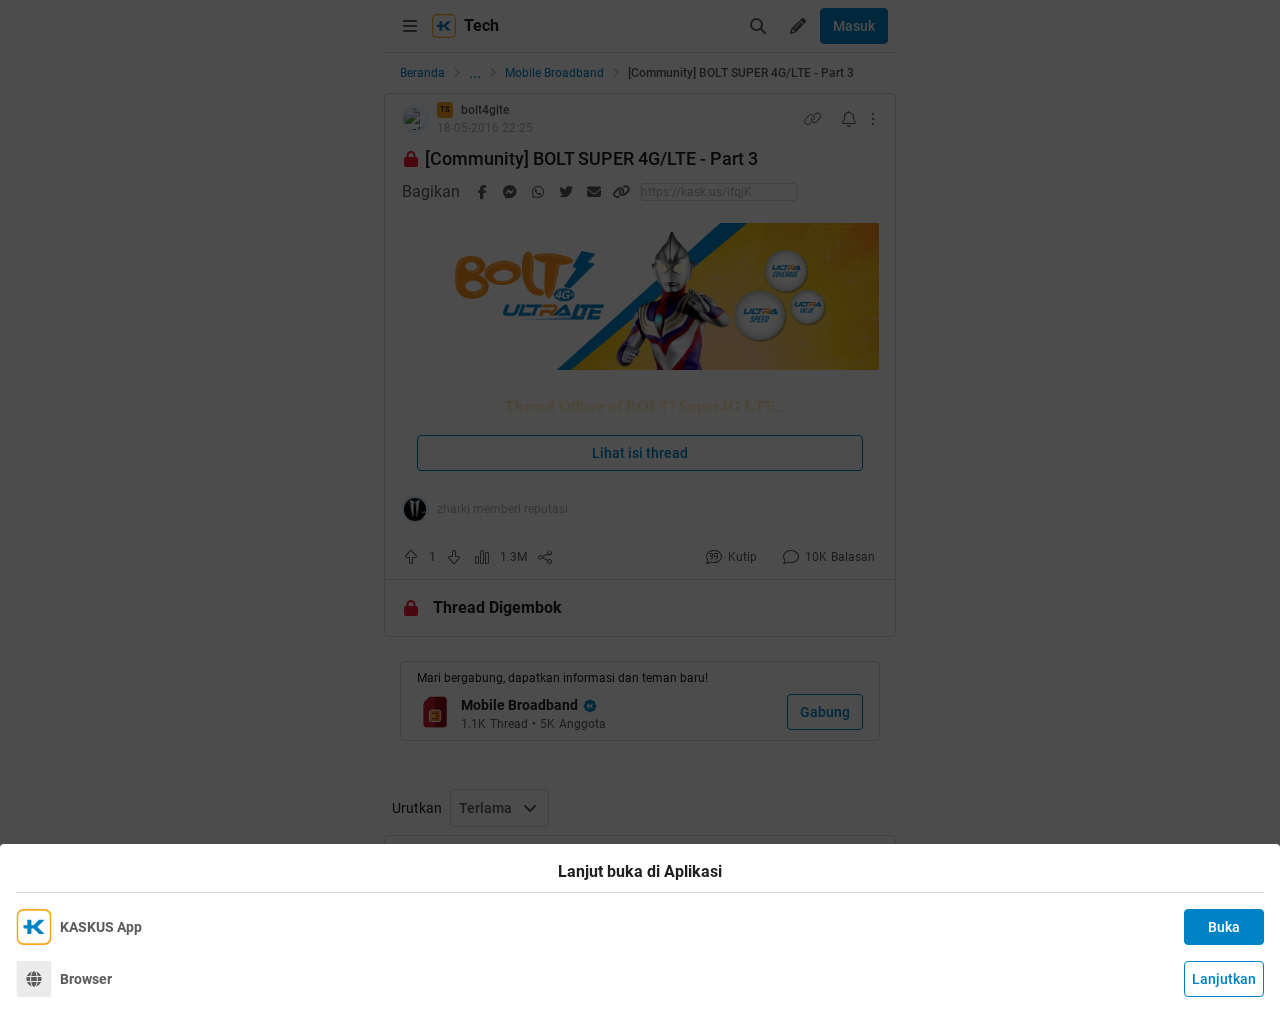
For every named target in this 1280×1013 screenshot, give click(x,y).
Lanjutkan (1224, 979)
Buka (1224, 927)
